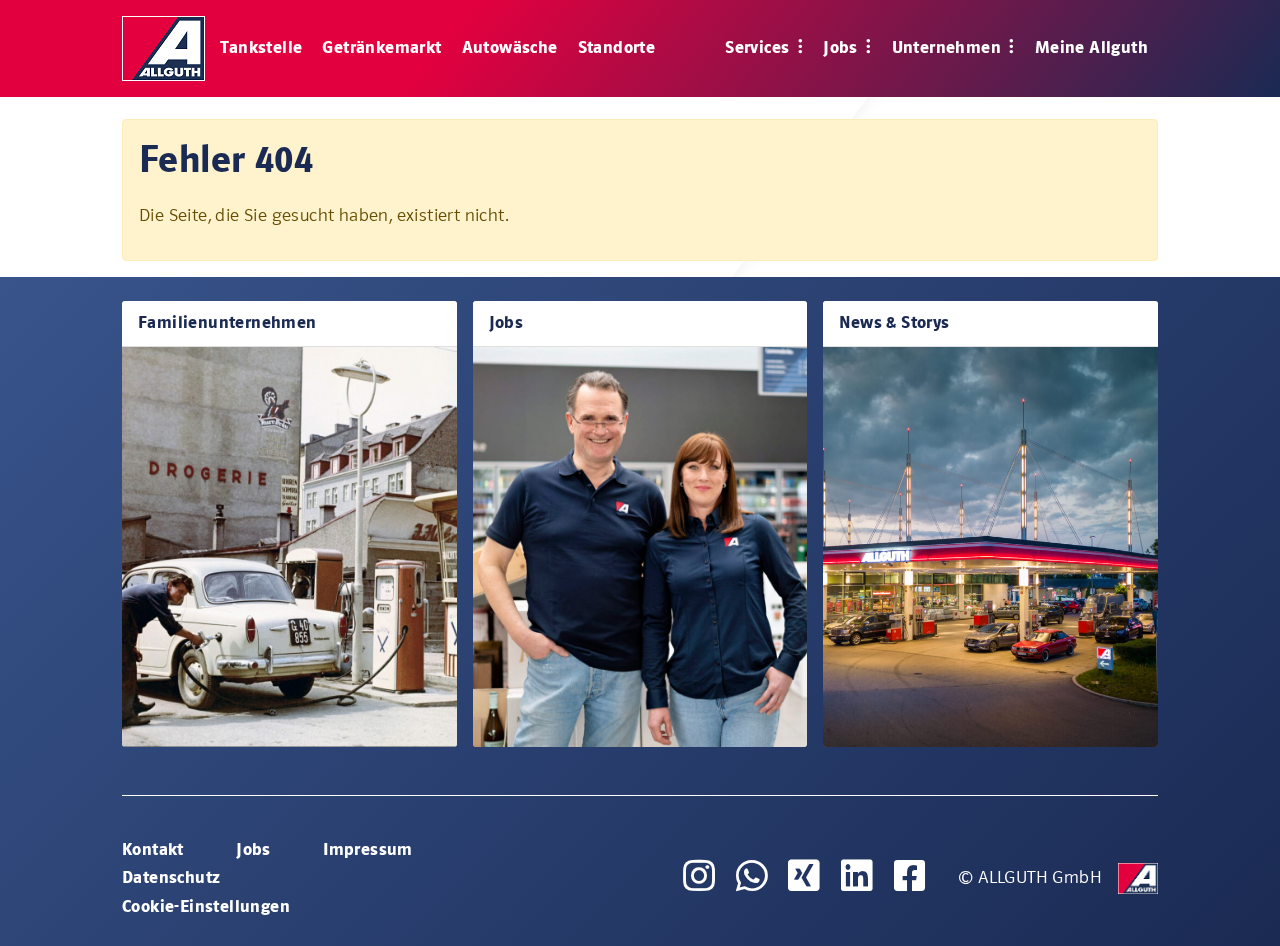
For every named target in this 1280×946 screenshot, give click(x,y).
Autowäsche (510, 47)
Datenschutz (171, 877)
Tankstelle (261, 47)
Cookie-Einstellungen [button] (206, 906)
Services (759, 47)
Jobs (842, 47)
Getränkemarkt (381, 47)
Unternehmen (949, 47)
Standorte (617, 47)
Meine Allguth (1091, 47)
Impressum (368, 849)
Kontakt (153, 849)
